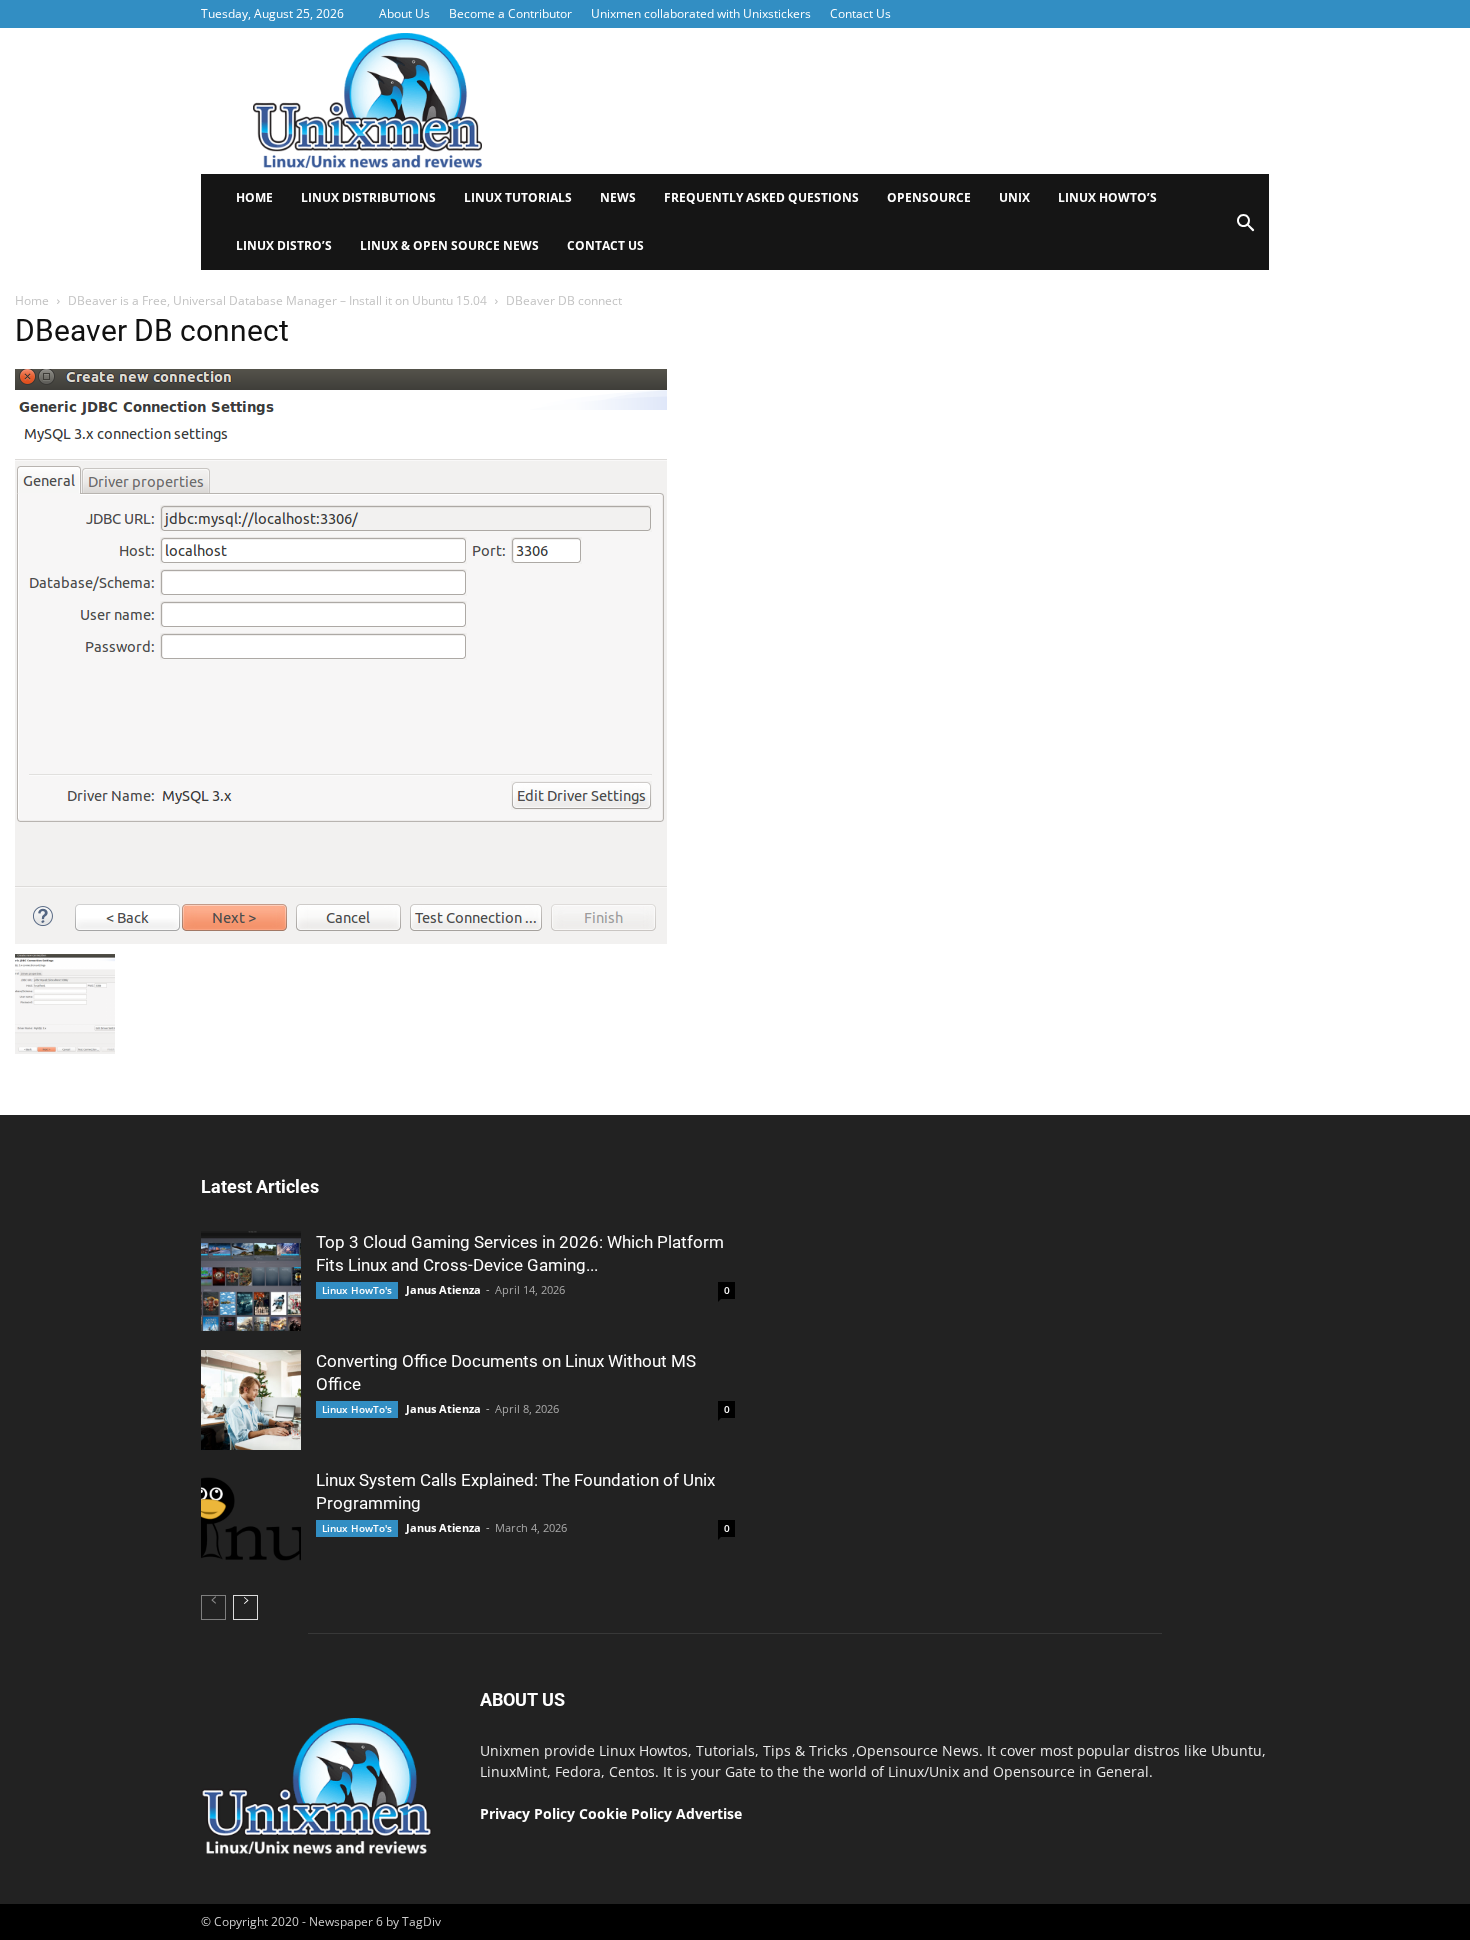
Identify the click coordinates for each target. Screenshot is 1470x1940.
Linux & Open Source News (449, 245)
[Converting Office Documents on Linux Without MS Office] (251, 1400)
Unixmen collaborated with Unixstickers (701, 13)
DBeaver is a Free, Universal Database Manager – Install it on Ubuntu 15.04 (277, 300)
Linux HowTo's (357, 1290)
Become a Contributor (510, 13)
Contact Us (860, 13)
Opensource (929, 197)
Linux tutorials (518, 197)
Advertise (709, 1813)
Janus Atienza (443, 1289)
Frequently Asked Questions (761, 197)
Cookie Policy (627, 1813)
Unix (1014, 197)
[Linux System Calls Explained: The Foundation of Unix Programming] (251, 1519)
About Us (404, 13)
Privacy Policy (527, 1813)
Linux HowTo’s (1107, 197)
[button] (1245, 229)
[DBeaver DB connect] (341, 939)
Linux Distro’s (284, 245)
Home (254, 197)
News (618, 197)
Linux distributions (368, 197)
